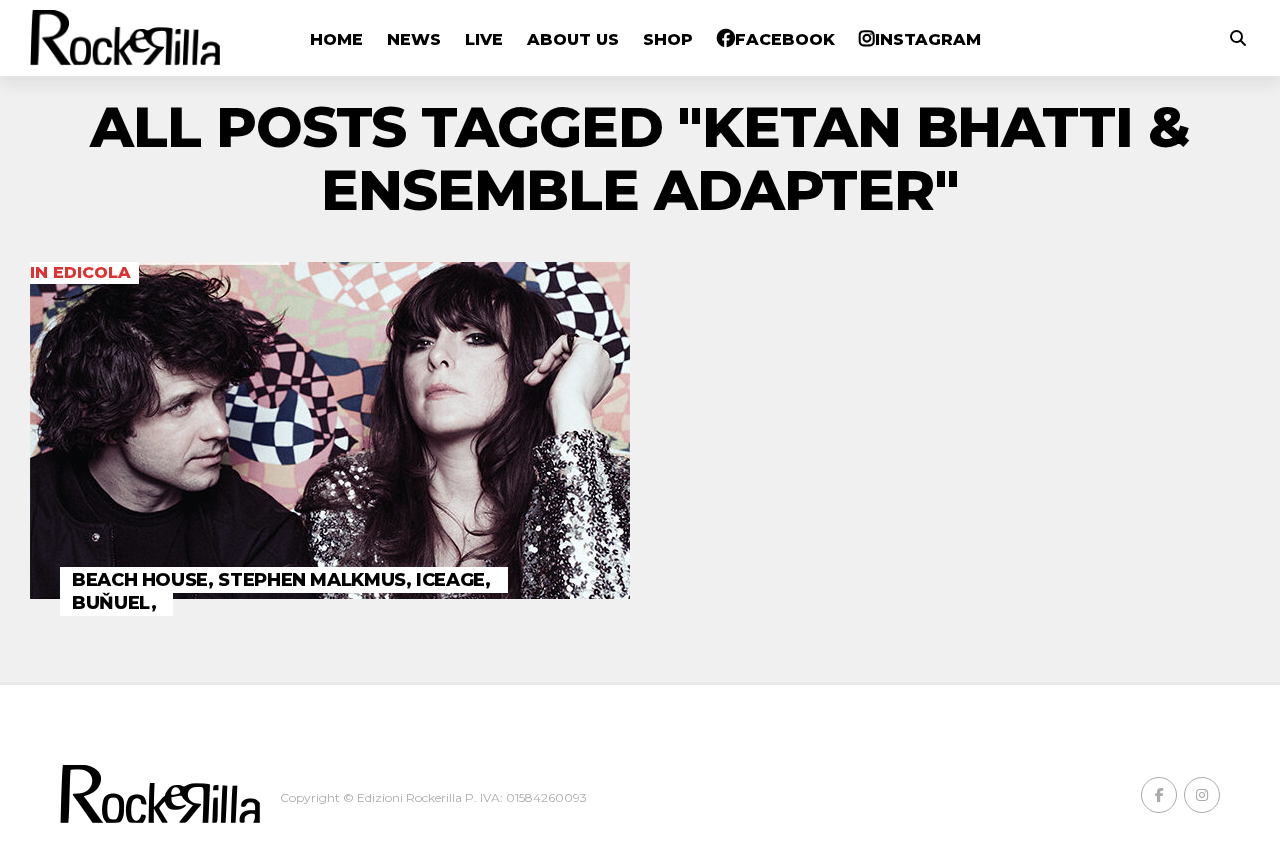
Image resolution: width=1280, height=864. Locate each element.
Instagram (928, 39)
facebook (785, 39)
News (414, 39)
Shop (668, 39)
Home (336, 39)
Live (484, 39)
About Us (573, 39)
